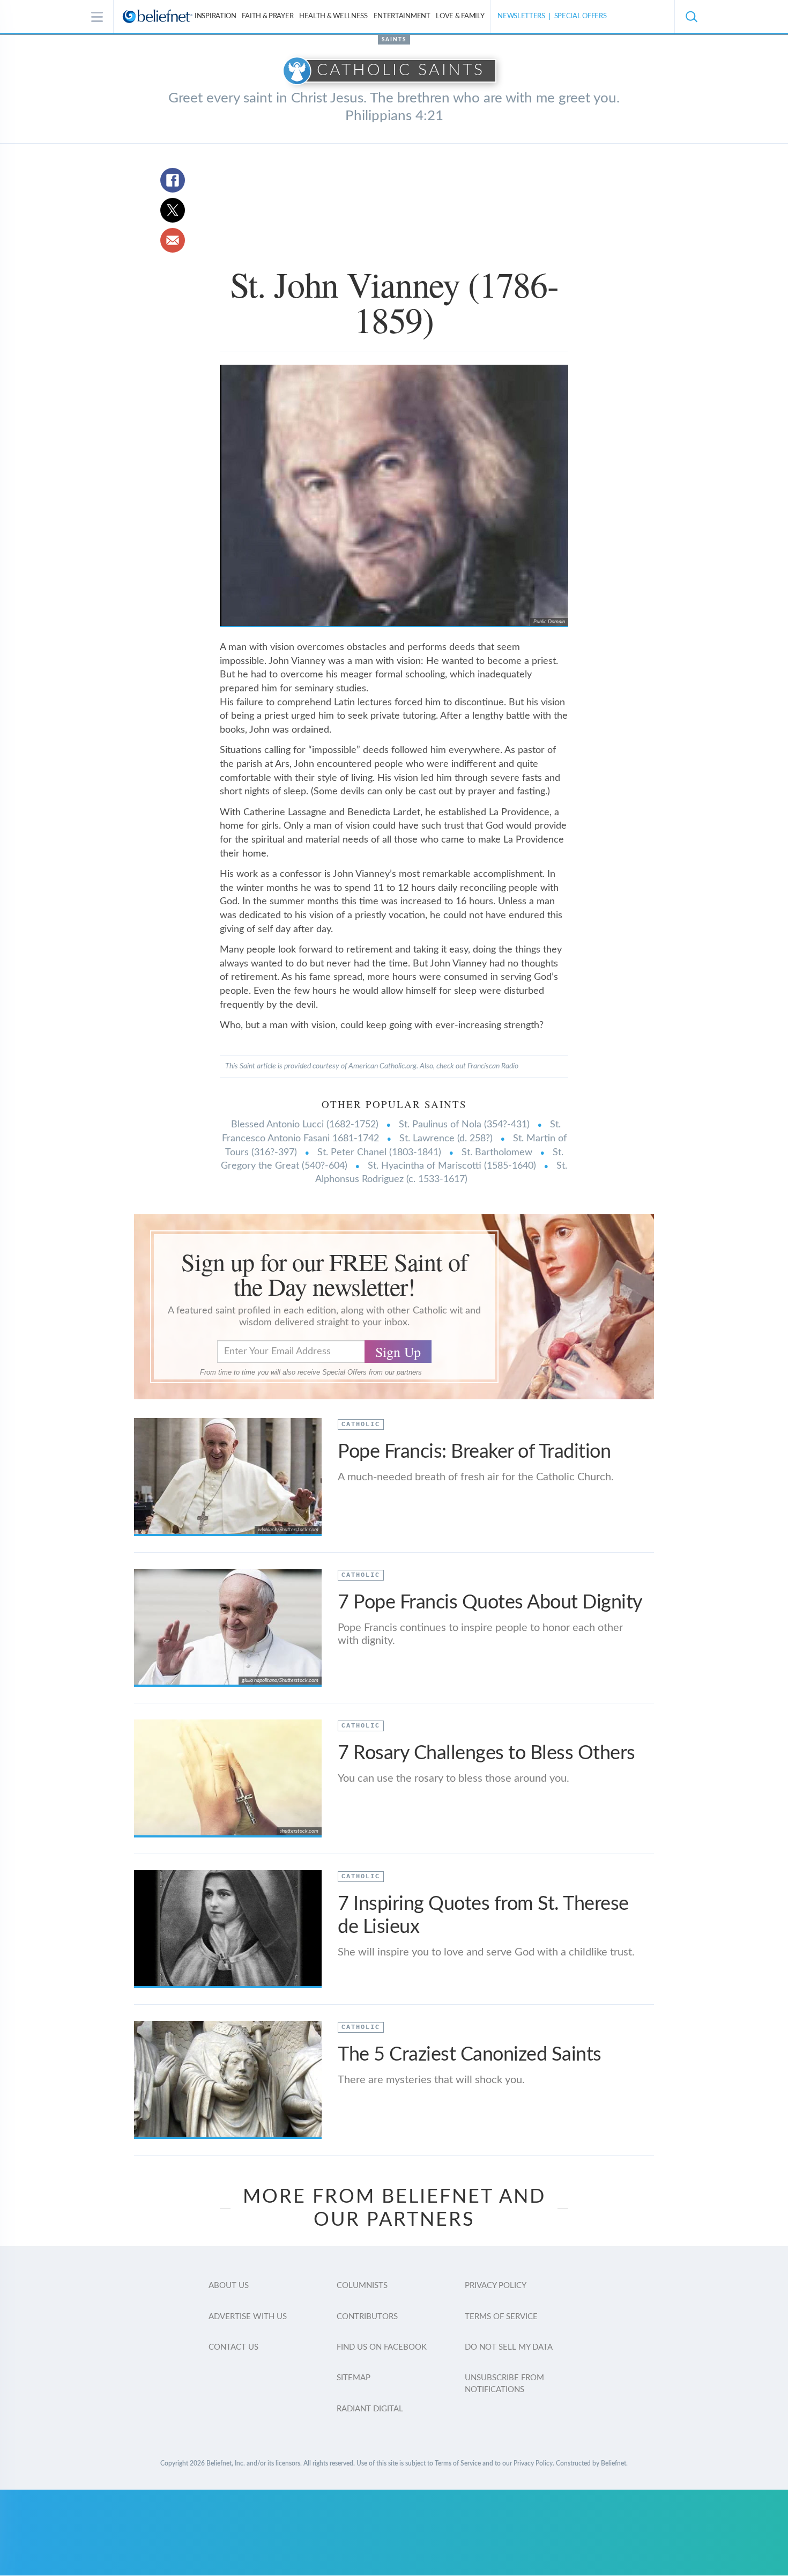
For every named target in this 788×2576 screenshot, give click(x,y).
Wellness (333, 16)
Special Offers (581, 16)
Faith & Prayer (267, 16)
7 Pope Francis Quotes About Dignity (490, 1603)
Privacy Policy (496, 2286)
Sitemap (354, 2378)
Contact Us (233, 2347)
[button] (691, 17)
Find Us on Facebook (382, 2347)
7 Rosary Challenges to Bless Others (486, 1753)
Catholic (361, 1424)
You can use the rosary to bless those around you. (454, 1778)
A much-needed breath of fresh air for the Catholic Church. (476, 1477)
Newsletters (521, 16)
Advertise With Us (248, 2317)
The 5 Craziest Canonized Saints (470, 2055)
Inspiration (215, 16)
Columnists (362, 2286)
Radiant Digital (370, 2409)
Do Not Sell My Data (509, 2347)
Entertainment (402, 16)
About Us (229, 2286)
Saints (394, 40)
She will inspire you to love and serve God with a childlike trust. (486, 1952)
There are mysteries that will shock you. (431, 2080)
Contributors (367, 2317)
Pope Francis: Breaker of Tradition (474, 1452)
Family (460, 16)
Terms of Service (501, 2317)
